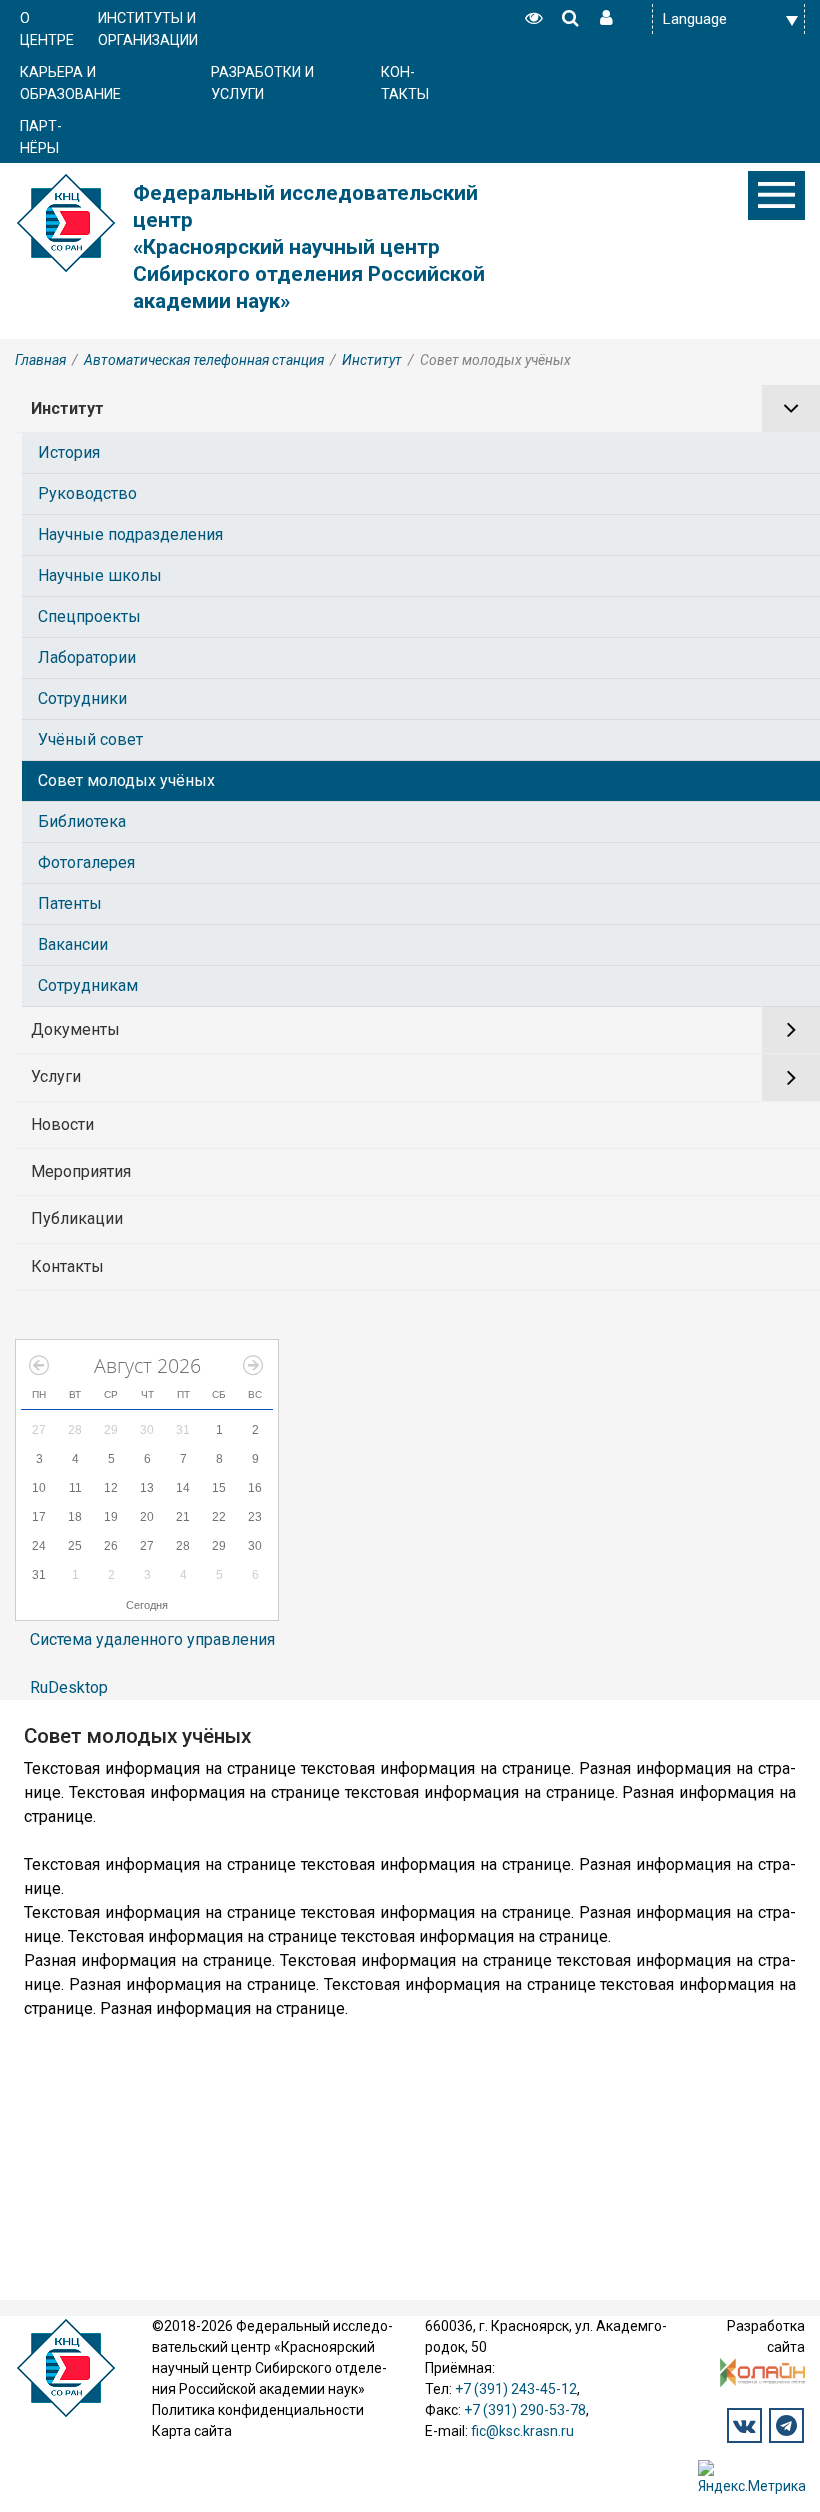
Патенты (70, 903)
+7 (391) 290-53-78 (525, 2410)
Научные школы (100, 575)
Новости (62, 1124)
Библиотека (82, 821)
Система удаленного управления (152, 1639)
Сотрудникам (88, 985)
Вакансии (73, 944)
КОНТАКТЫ (405, 83)
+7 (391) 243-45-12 (516, 2389)
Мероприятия (81, 1171)
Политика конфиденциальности (258, 2410)
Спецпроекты (89, 616)
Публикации (77, 1218)
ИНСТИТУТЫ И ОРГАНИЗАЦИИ (148, 29)
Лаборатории (87, 657)
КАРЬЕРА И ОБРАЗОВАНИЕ (70, 83)
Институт (372, 360)
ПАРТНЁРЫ (41, 137)
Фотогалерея (86, 862)
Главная (40, 360)
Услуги (56, 1076)
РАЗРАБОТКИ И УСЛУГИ (262, 83)
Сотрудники (82, 698)
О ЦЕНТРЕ (47, 29)
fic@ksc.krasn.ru (522, 2431)
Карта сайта (192, 2431)
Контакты (67, 1266)
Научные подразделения (130, 534)
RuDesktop (69, 1687)
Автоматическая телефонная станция (204, 360)
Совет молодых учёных (126, 780)
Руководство (87, 493)
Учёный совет (90, 739)
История (69, 452)
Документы (75, 1029)
